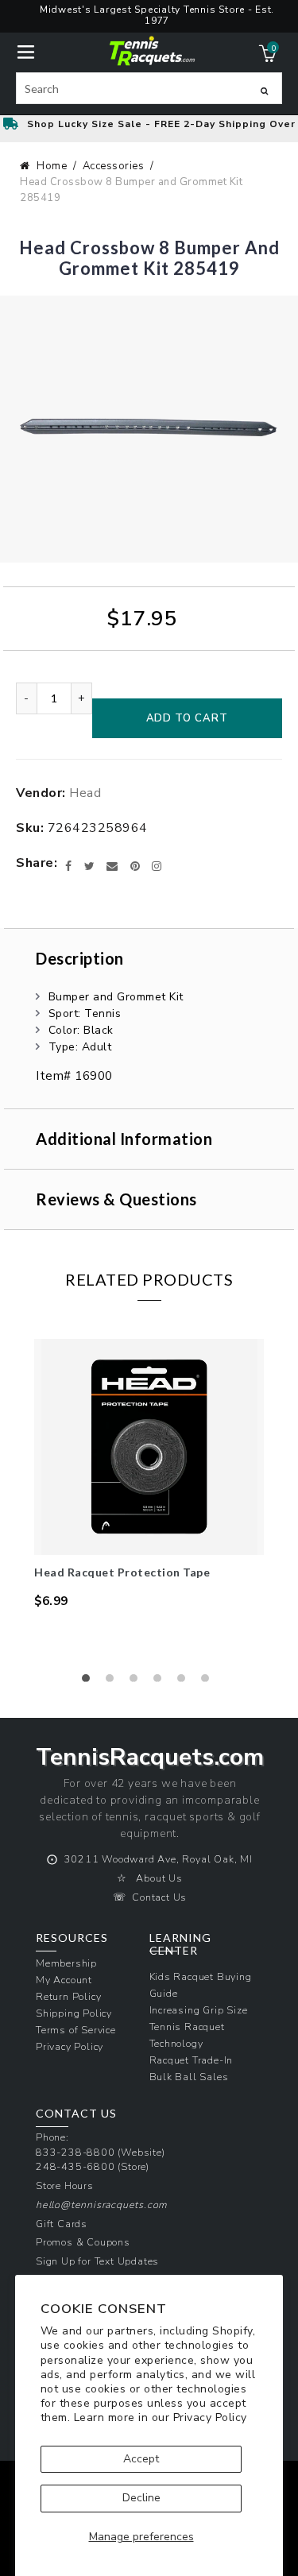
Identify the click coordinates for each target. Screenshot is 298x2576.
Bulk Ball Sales (189, 2077)
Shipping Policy (74, 2013)
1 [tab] (90, 1682)
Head (85, 793)
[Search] (264, 91)
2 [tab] (114, 1682)
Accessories (114, 166)
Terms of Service (76, 2030)
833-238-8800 (75, 2152)
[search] (149, 88)
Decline (141, 2498)
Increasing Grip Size (199, 2010)
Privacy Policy (210, 2417)
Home (52, 166)
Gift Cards (62, 2224)
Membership (66, 1963)
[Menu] (26, 50)
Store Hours (65, 2185)
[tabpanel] (149, 1474)
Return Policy (68, 1996)
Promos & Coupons (83, 2242)
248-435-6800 (75, 2166)
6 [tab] (209, 1682)
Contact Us (159, 1897)
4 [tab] (161, 1682)
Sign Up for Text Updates (97, 2261)
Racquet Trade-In (192, 2060)
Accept (141, 2459)
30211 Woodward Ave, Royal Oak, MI (159, 1859)
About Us (159, 1878)
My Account (64, 1980)
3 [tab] (137, 1682)
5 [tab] (185, 1682)
